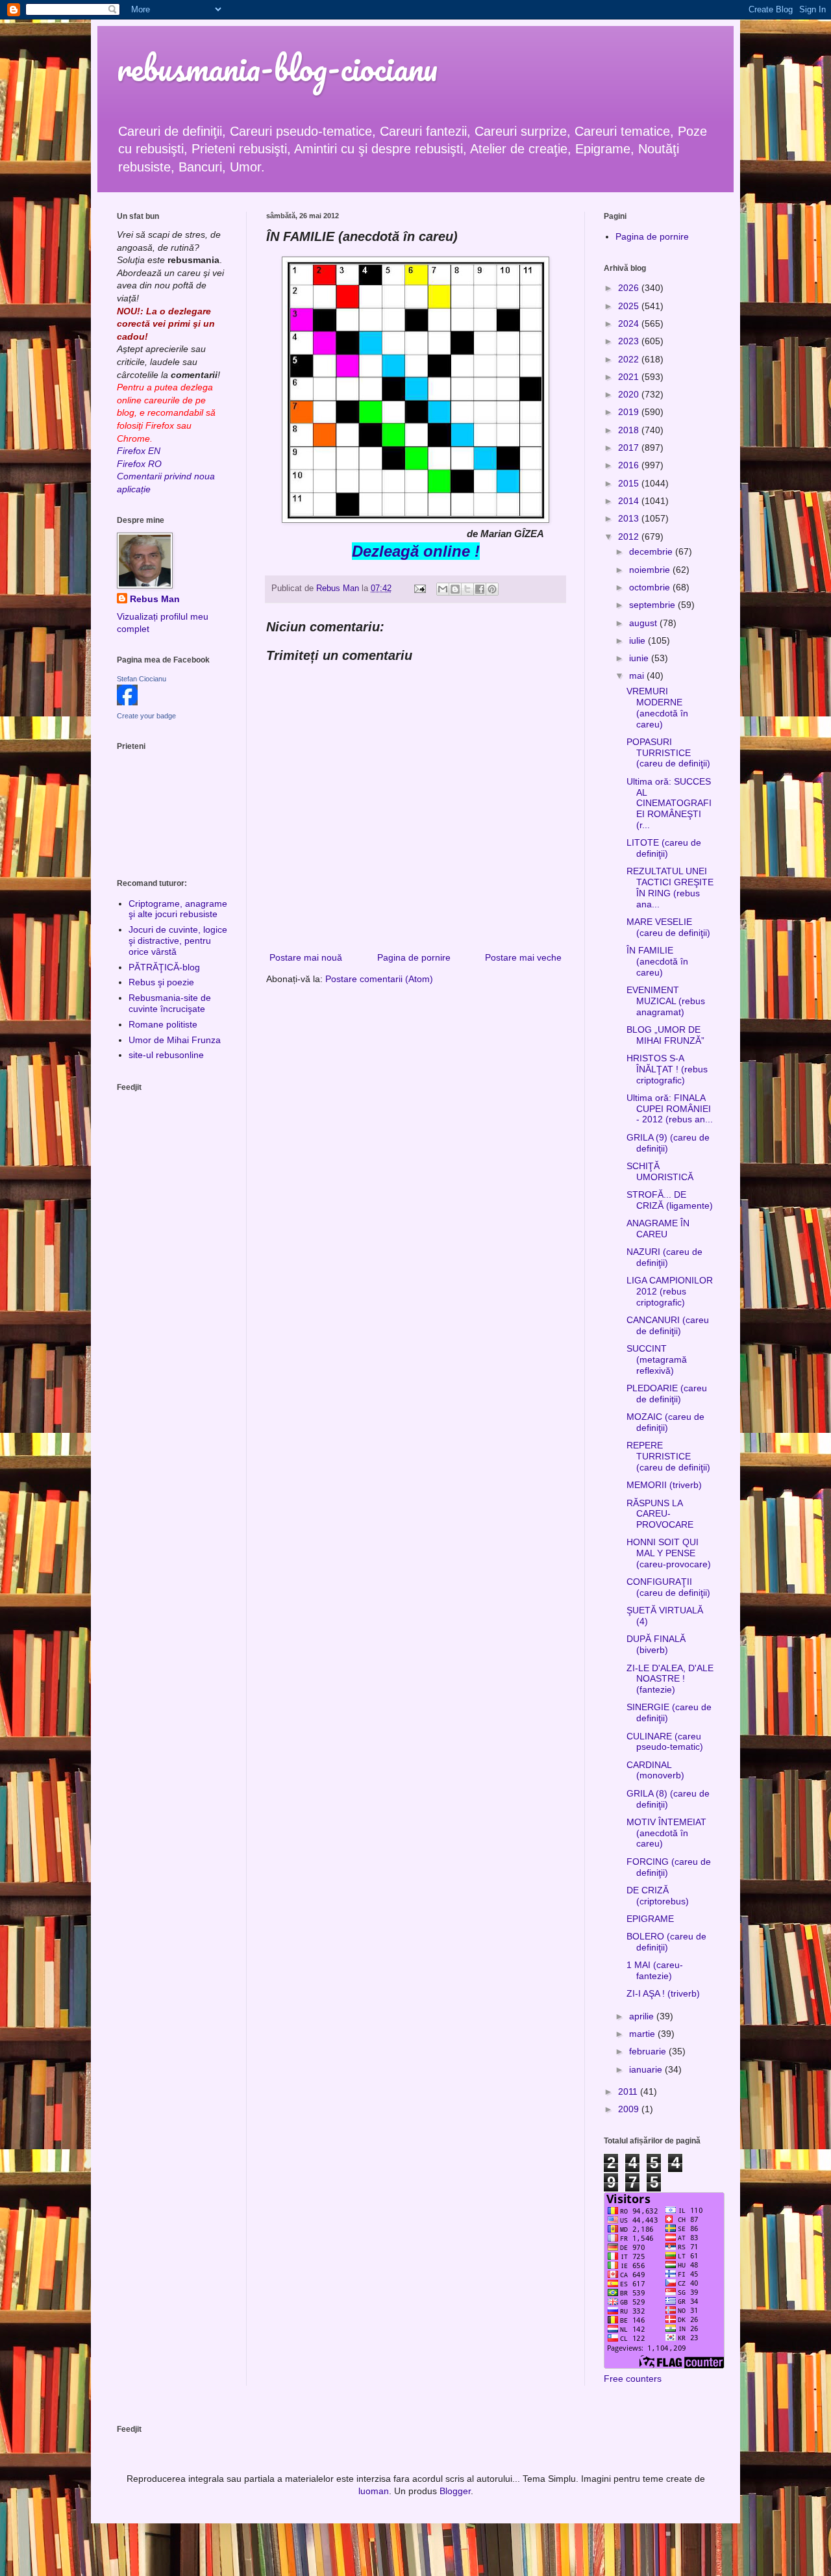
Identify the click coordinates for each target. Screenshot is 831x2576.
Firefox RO (139, 464)
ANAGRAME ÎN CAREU (658, 1229)
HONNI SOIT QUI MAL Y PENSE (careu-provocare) (669, 1553)
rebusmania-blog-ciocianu (277, 68)
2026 (630, 288)
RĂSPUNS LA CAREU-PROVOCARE (660, 1514)
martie (643, 2034)
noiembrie (651, 570)
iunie (640, 658)
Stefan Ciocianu (142, 679)
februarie (649, 2051)
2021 (630, 377)
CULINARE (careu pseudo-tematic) (665, 1742)
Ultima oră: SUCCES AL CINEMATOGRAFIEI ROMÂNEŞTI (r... (669, 803)
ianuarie (647, 2069)
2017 (630, 448)
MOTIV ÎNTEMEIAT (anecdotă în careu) (666, 1833)
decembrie (652, 551)
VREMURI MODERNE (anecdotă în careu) (657, 707)
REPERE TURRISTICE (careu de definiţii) (668, 1456)
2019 (630, 412)
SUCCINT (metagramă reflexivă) (657, 1359)
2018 (630, 430)
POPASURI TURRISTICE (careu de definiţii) (668, 753)
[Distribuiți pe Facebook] (480, 589)
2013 (630, 518)
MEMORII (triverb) (664, 1485)
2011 (629, 2091)
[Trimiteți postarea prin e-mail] (419, 588)
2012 (630, 537)
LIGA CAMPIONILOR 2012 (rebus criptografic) (670, 1291)
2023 (630, 341)
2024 (630, 323)
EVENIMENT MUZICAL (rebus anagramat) (666, 1001)
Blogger (455, 2491)
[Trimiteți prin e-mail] (443, 589)
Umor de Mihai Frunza (175, 1040)
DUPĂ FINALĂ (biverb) (656, 1644)
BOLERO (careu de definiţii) (666, 1942)
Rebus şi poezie (161, 982)
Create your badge (146, 716)
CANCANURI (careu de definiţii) (668, 1325)
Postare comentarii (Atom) (379, 979)
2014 (630, 501)
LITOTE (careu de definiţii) (664, 848)
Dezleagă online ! (416, 551)
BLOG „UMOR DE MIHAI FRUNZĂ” (665, 1035)
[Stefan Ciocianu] (127, 702)
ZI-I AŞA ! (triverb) (663, 1993)
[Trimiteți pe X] (467, 589)
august (644, 623)
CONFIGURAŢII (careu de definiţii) (668, 1587)
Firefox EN (139, 451)
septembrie (653, 605)
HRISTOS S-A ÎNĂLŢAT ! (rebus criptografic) (667, 1069)
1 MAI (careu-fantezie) (655, 1970)
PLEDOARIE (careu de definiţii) (667, 1394)
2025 (630, 306)
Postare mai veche (523, 957)
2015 (630, 483)
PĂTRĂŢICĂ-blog (164, 967)
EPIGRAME (650, 1919)
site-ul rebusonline (166, 1055)
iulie (639, 640)
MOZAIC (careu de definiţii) (665, 1422)
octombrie (651, 587)
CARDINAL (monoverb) (655, 1770)
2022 (630, 359)
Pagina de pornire (414, 957)
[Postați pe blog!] (455, 589)
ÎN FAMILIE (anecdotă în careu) (657, 961)
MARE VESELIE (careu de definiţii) (668, 927)
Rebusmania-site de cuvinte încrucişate (170, 1003)
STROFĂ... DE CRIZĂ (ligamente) (670, 1200)
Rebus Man (155, 599)
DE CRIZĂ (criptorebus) (658, 1896)
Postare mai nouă (306, 957)
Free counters (633, 2379)
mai (638, 676)
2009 (630, 2109)
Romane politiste (163, 1024)
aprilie (643, 2016)
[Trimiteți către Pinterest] (492, 589)
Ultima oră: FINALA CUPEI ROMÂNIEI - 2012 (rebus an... (670, 1109)
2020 (630, 394)
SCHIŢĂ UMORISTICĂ (660, 1171)
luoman (374, 2491)
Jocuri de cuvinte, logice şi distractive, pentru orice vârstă (178, 941)
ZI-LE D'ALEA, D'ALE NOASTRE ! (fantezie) (670, 1679)
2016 (630, 465)
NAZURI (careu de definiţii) (664, 1257)
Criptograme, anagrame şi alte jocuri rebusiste (178, 909)
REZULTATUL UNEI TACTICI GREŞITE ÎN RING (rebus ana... (670, 887)
